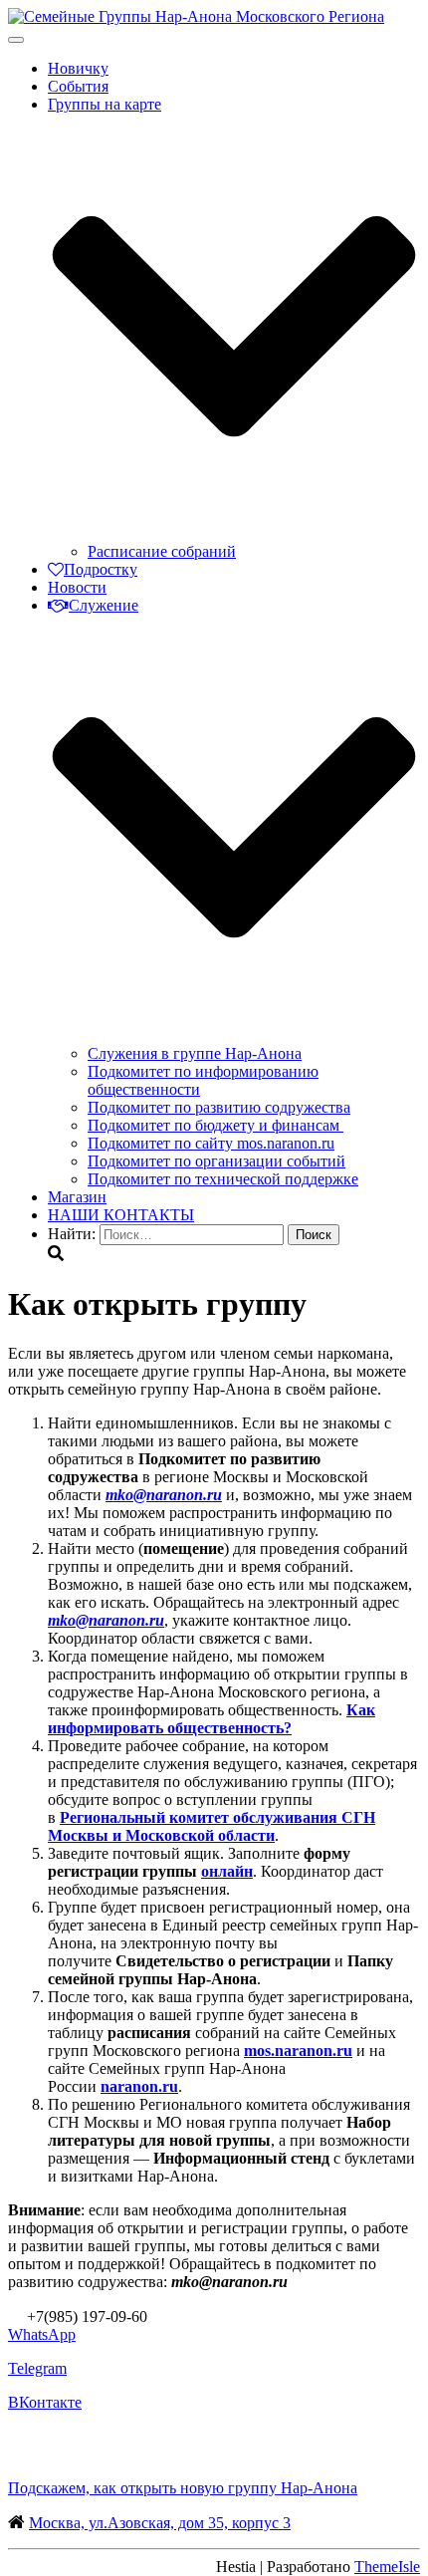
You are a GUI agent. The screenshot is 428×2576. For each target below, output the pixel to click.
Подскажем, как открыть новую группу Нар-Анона (183, 2488)
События (78, 86)
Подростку (101, 569)
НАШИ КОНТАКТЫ (121, 1215)
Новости (77, 587)
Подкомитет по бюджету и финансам (215, 1125)
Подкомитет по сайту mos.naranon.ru (211, 1143)
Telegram (37, 2368)
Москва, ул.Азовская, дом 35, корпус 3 (160, 2523)
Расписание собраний (162, 551)
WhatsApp (42, 2334)
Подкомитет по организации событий (216, 1161)
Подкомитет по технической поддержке (223, 1179)
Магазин (77, 1197)
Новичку (78, 68)
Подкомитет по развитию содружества (219, 1107)
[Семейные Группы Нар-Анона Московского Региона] (196, 16)
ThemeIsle (387, 2567)
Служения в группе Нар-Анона (195, 1053)
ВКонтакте (45, 2402)
